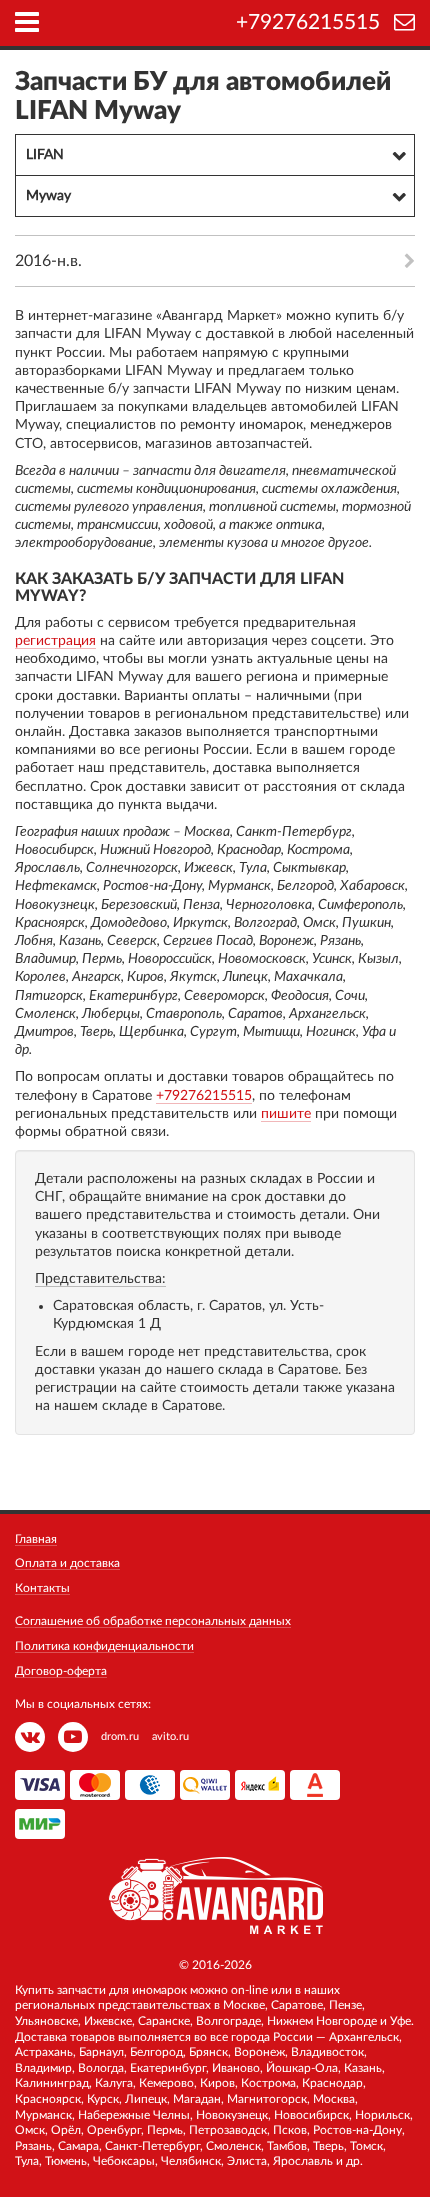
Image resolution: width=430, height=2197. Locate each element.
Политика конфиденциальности (104, 1646)
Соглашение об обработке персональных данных (153, 1621)
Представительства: (100, 1279)
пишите (286, 1114)
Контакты (42, 1588)
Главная (36, 1539)
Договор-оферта (61, 1671)
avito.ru (170, 1736)
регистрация (55, 641)
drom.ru (120, 1736)
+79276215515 (308, 22)
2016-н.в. (48, 261)
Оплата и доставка (67, 1563)
